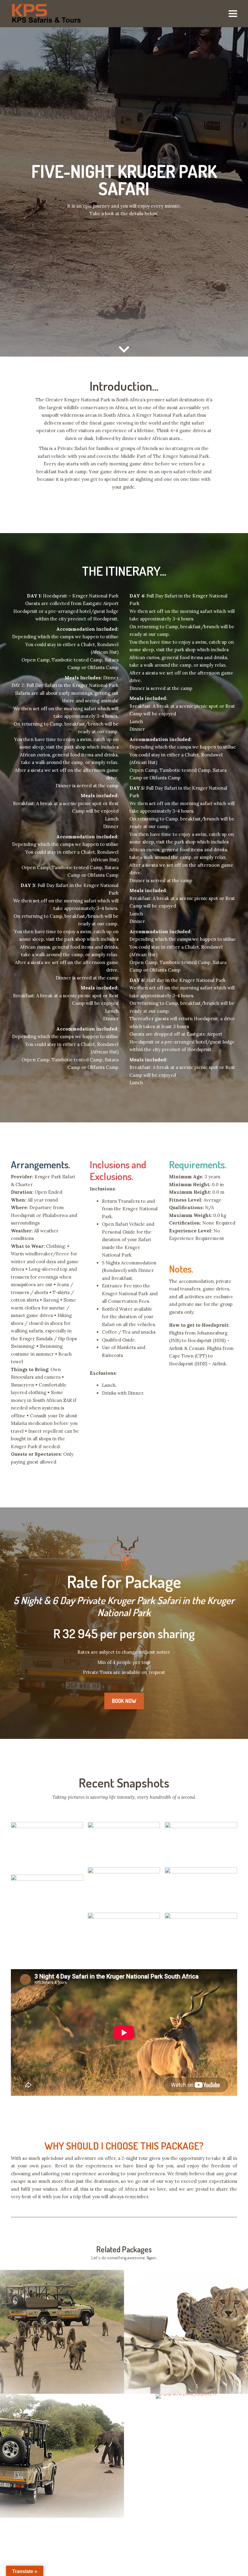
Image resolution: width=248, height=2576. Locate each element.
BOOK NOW (124, 1701)
